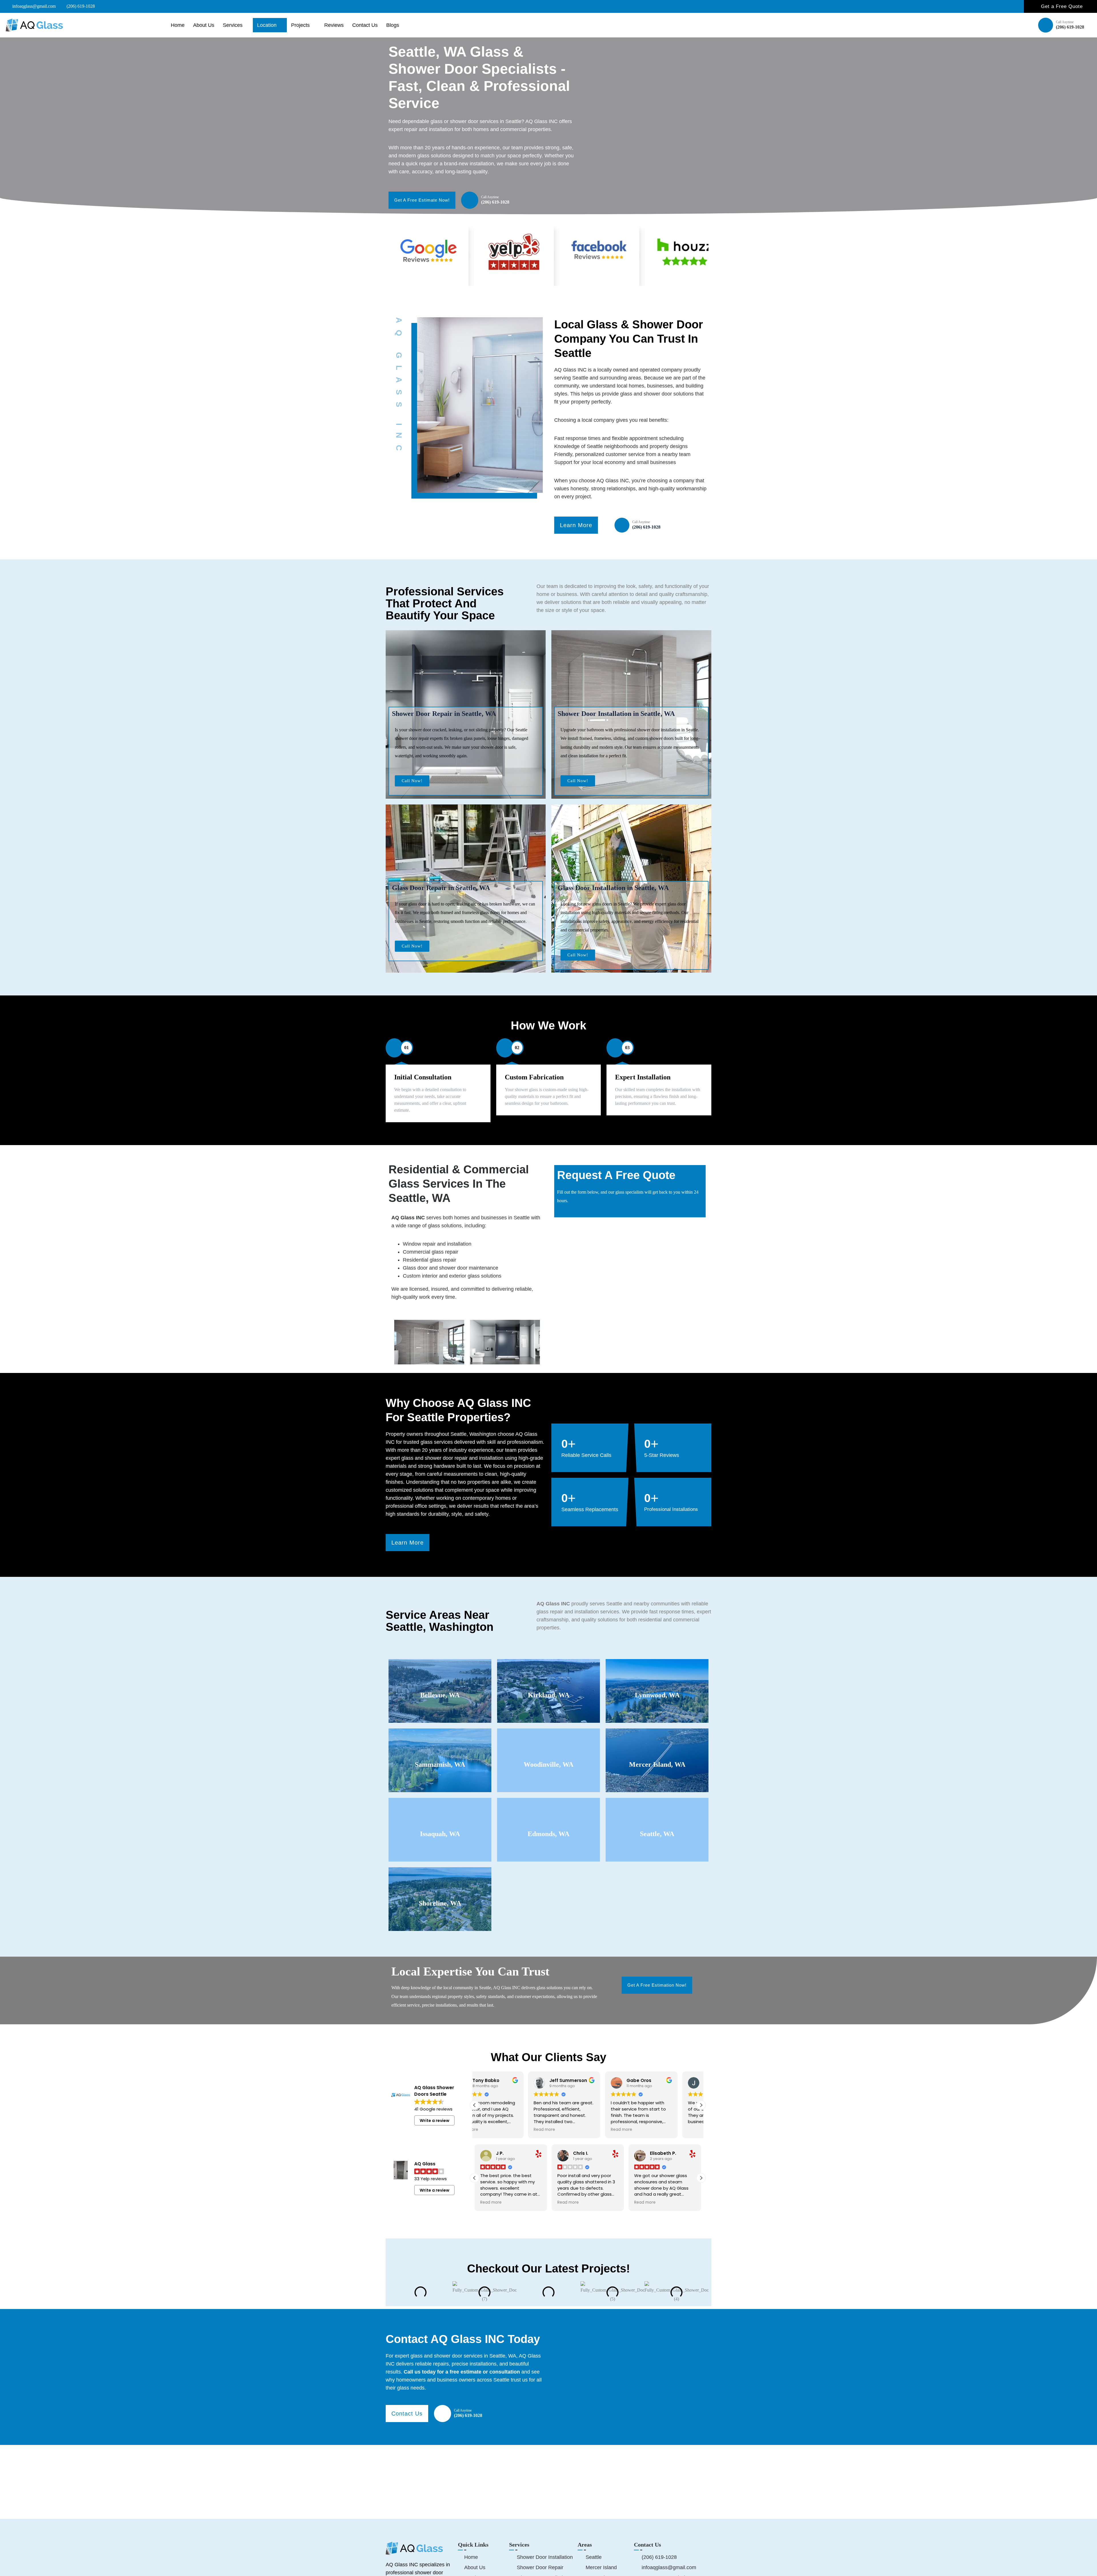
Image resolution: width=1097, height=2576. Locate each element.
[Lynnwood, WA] (657, 1673)
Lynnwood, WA (657, 1695)
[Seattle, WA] (657, 1812)
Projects (300, 25)
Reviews (334, 25)
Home (178, 25)
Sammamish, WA (440, 1764)
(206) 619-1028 (1070, 27)
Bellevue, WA (440, 1695)
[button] (701, 2105)
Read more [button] (568, 2130)
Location (267, 25)
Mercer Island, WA (657, 1764)
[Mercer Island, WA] (657, 1742)
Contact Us (365, 25)
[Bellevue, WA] (440, 1673)
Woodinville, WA (548, 1764)
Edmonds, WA (548, 1834)
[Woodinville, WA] (549, 1742)
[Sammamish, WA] (440, 1742)
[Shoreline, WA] (440, 1881)
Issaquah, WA (440, 1834)
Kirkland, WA (549, 1695)
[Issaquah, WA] (440, 1812)
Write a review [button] (435, 2121)
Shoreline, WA (440, 1903)
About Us (204, 25)
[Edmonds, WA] (549, 1812)
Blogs (393, 25)
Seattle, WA (657, 1834)
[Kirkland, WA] (549, 1673)
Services (233, 25)
